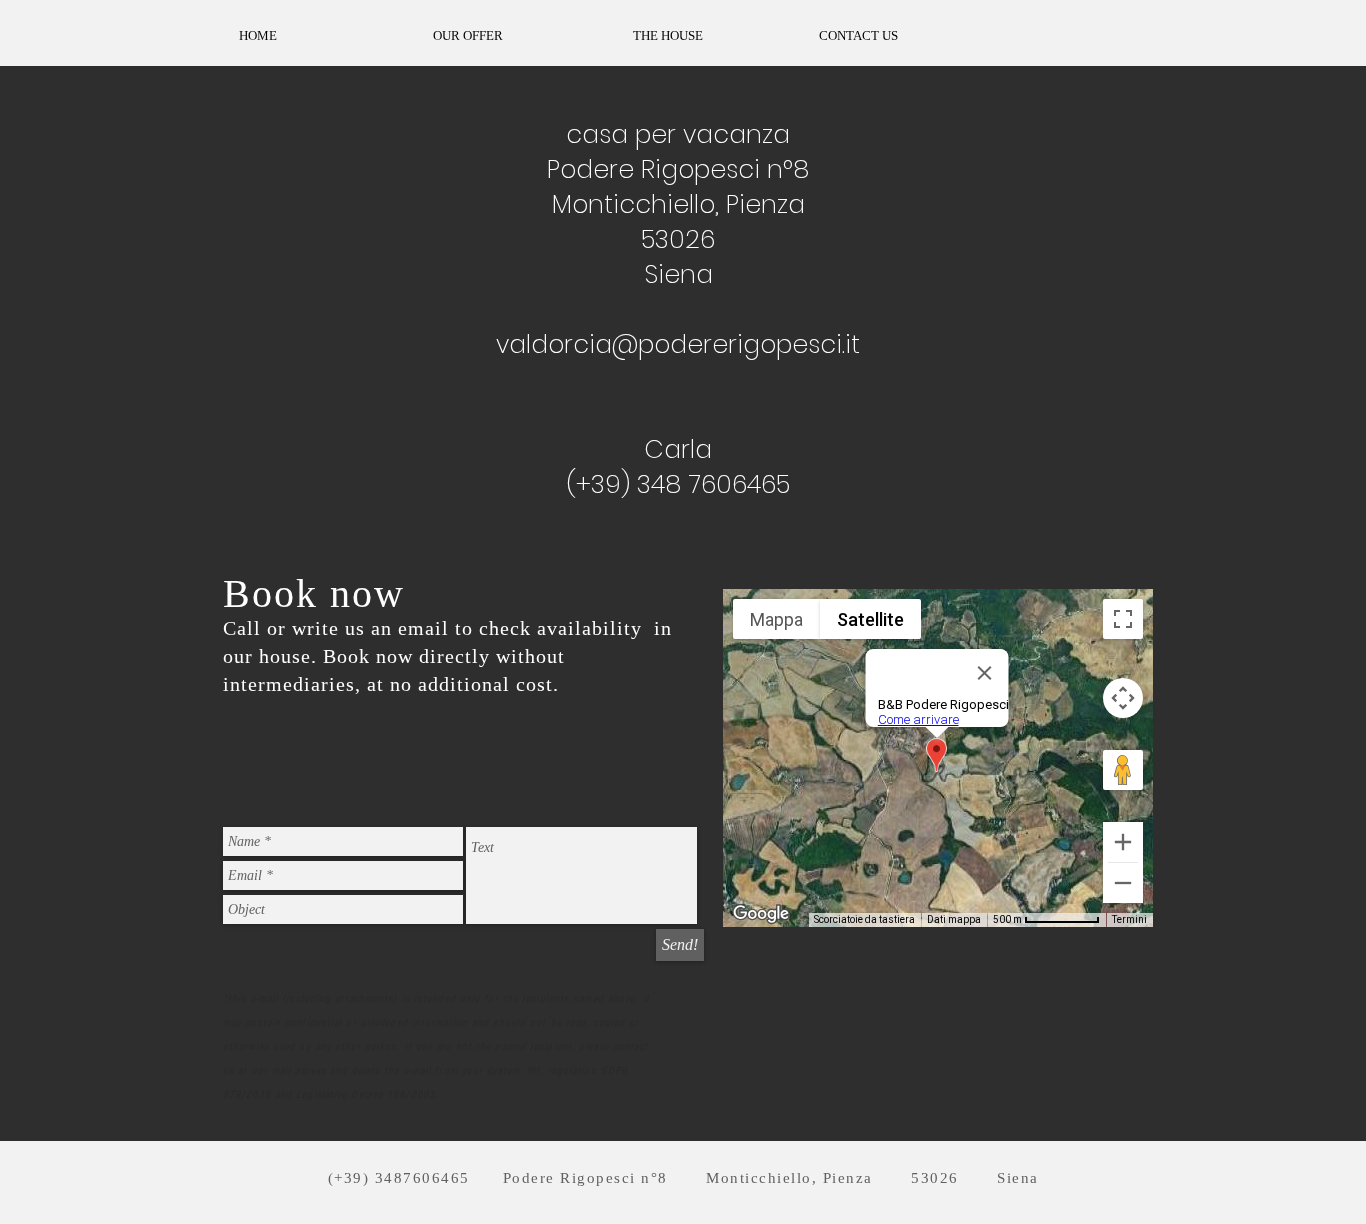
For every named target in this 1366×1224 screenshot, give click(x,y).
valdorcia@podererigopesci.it (678, 344)
